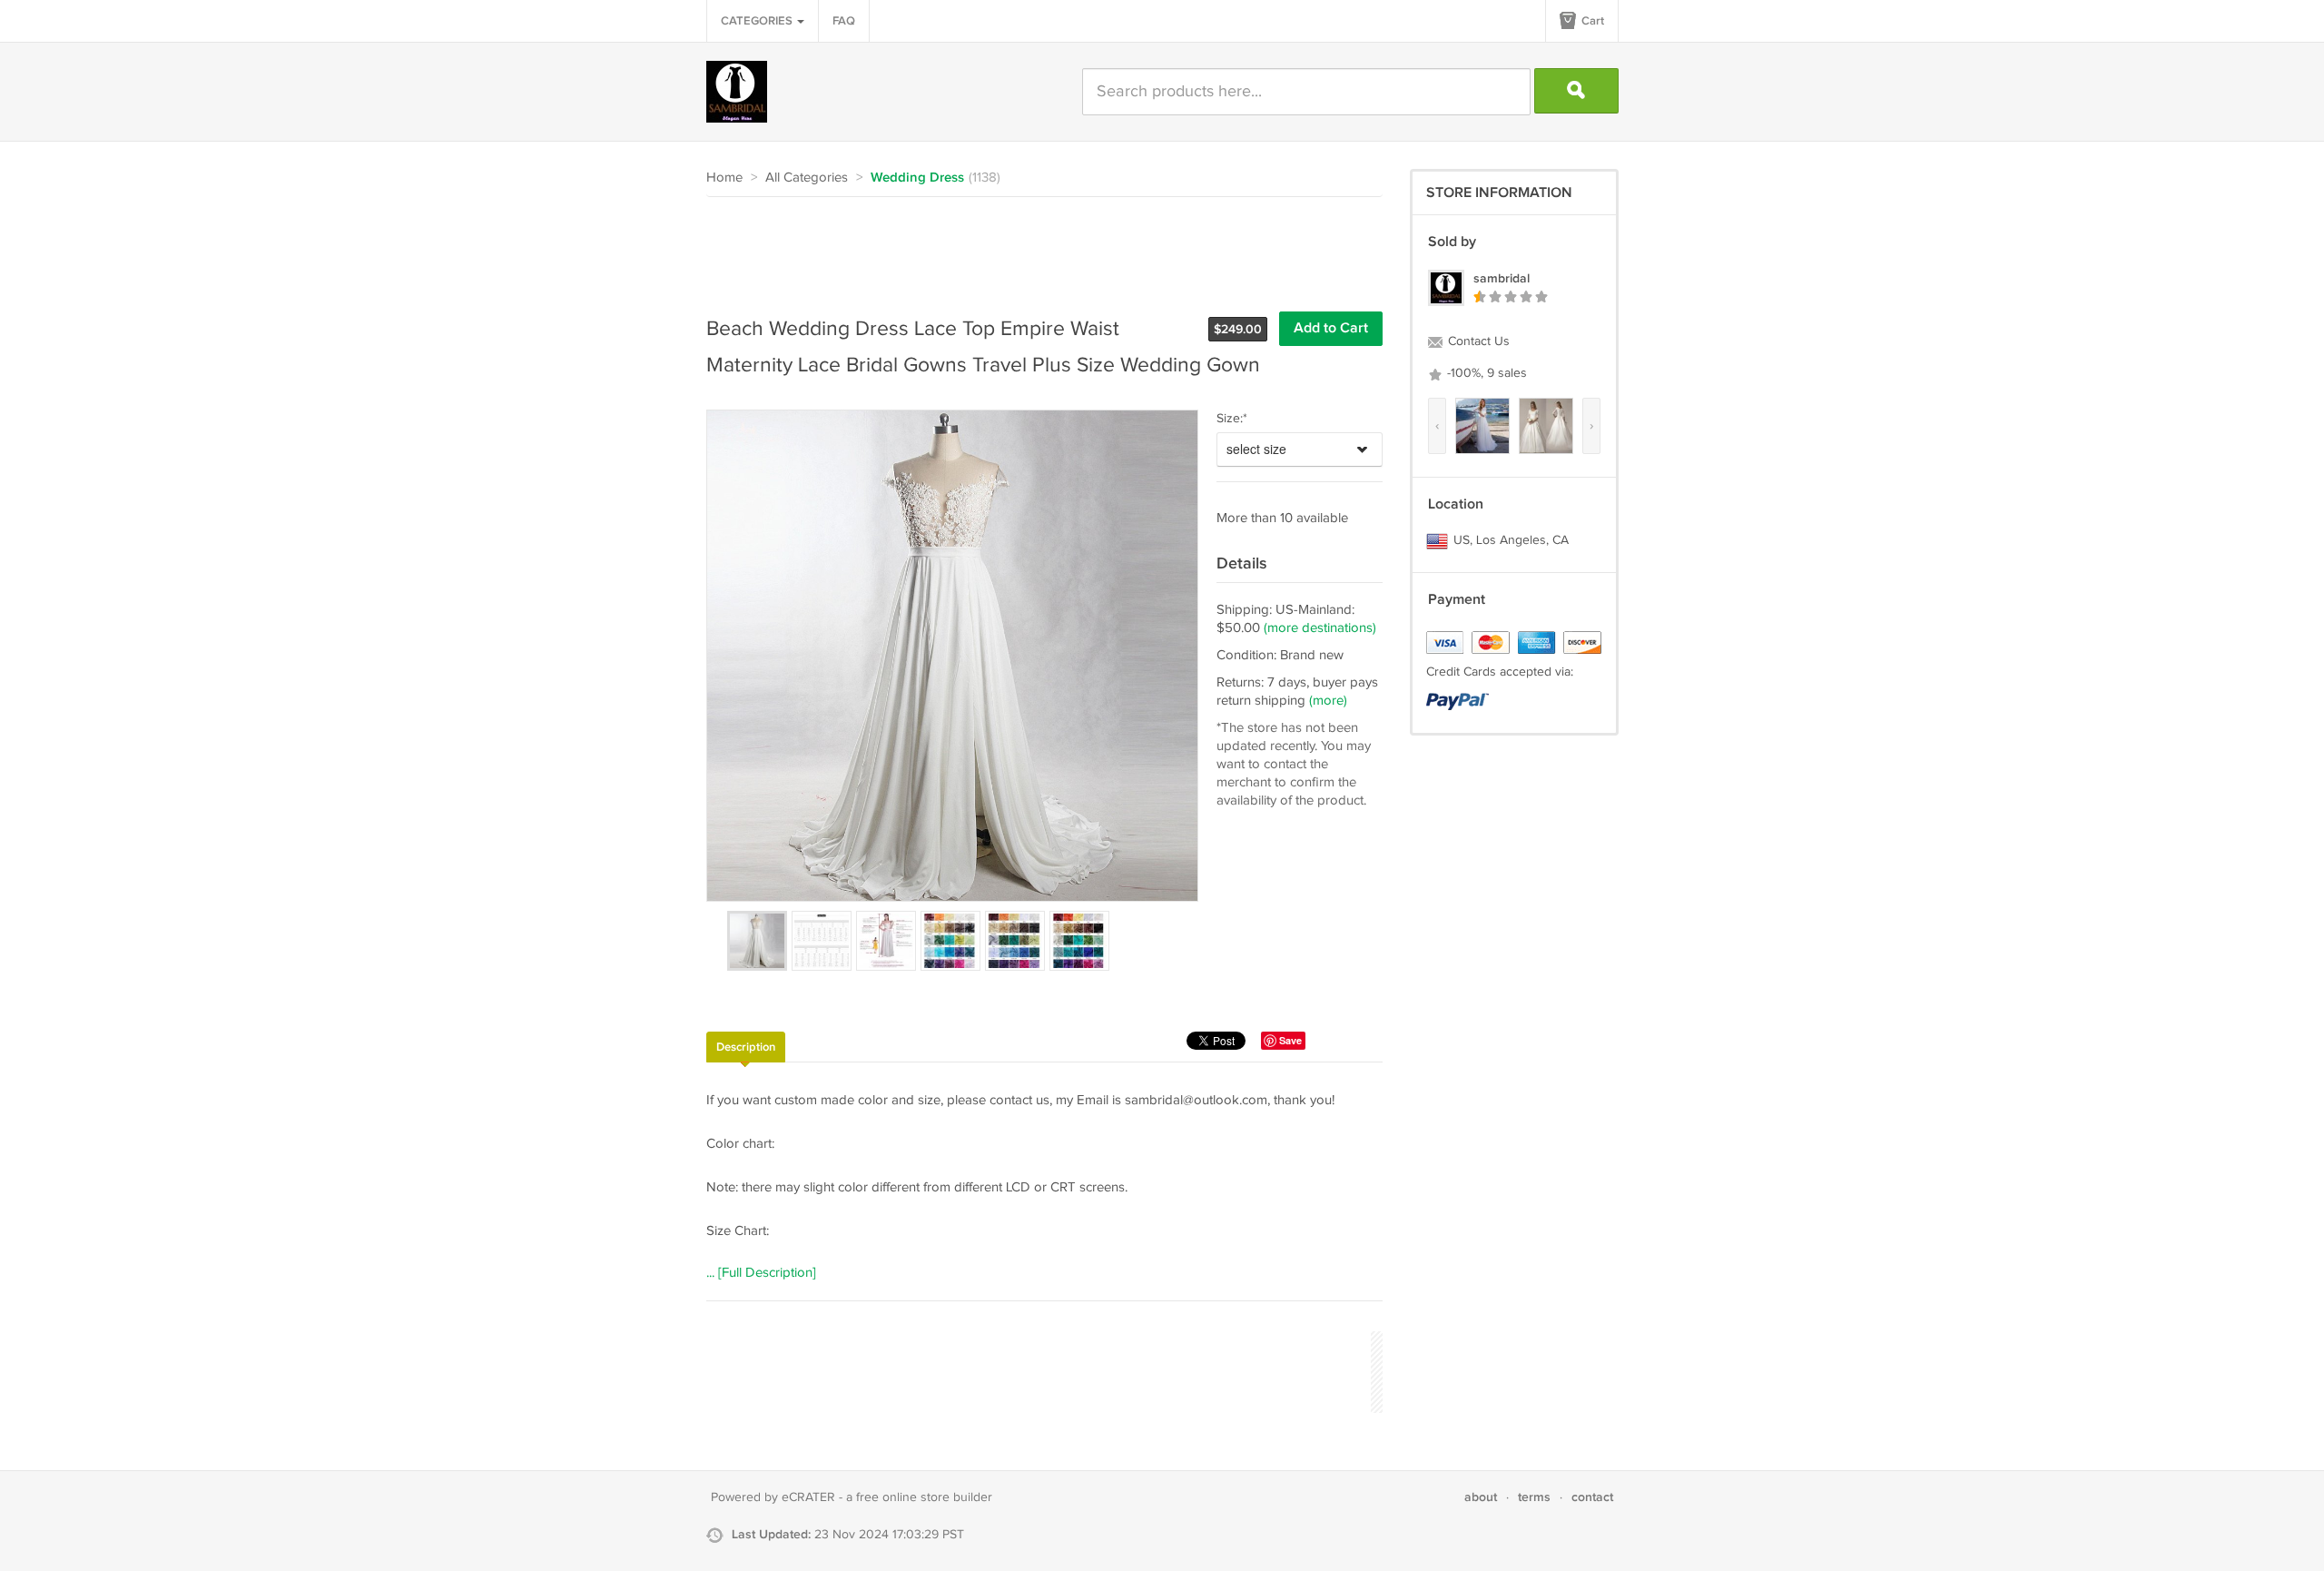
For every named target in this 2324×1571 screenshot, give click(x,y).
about (1481, 1497)
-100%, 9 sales (1485, 373)
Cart (1591, 21)
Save (1290, 1040)
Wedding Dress (917, 178)
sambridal (1502, 278)
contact (1592, 1497)
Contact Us (1477, 341)
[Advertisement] (1037, 247)
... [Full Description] (761, 1273)
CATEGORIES (758, 21)
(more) (1328, 701)
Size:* (1232, 419)
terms (1534, 1497)
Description (746, 1047)
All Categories (807, 178)
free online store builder (924, 1497)
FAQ (844, 21)
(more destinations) (1320, 628)
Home (724, 178)
